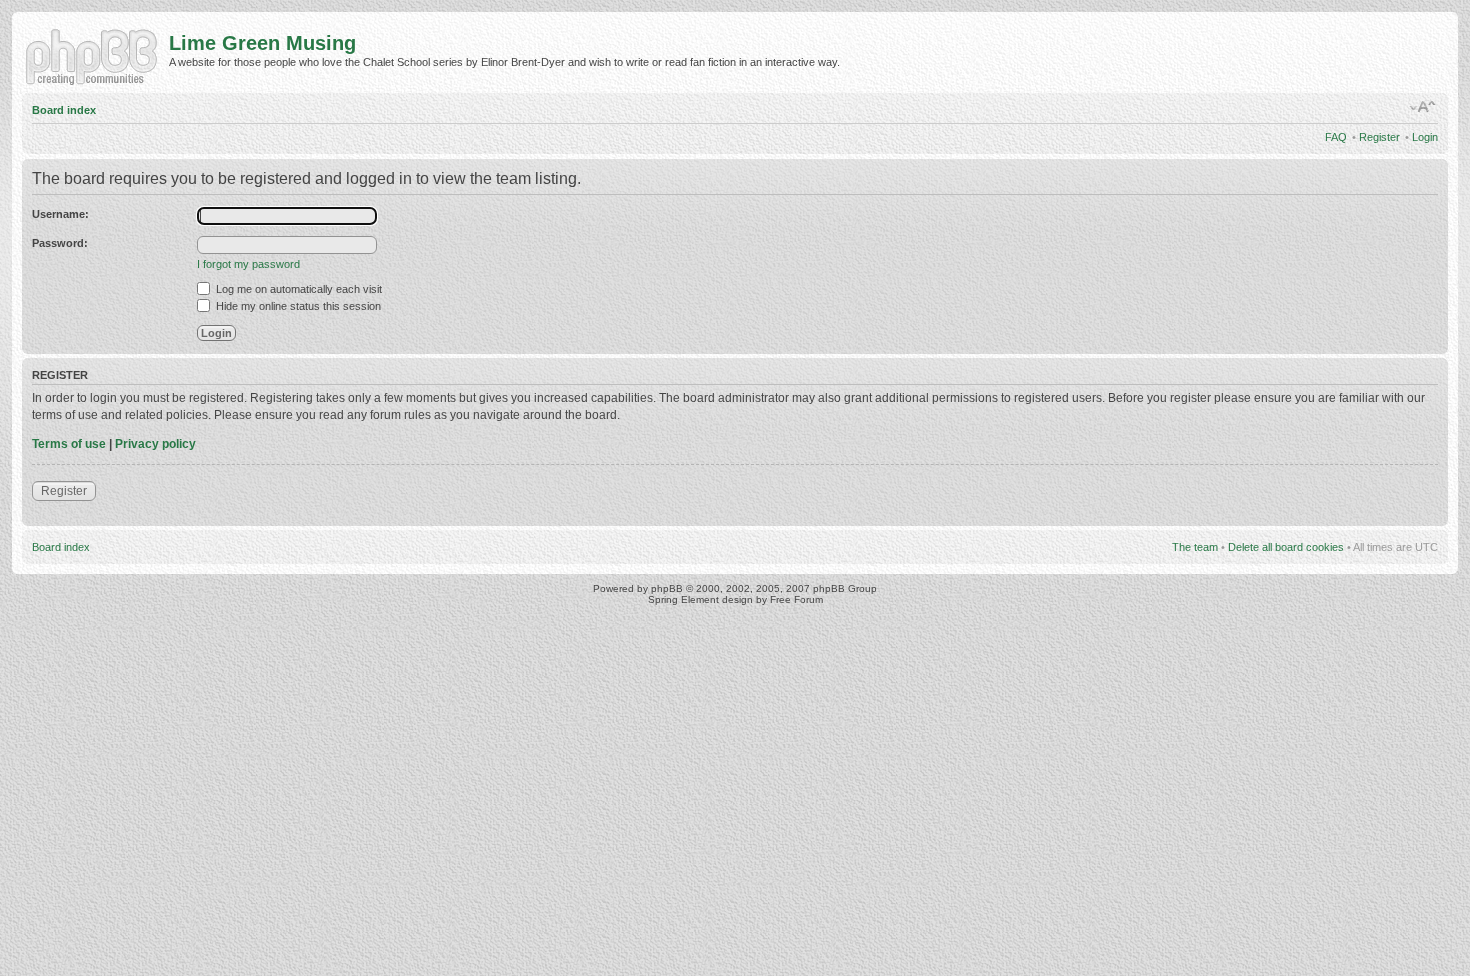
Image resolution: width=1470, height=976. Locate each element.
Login (1425, 137)
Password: (60, 243)
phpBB (667, 588)
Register (1379, 137)
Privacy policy (155, 444)
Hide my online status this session (297, 306)
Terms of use (69, 444)
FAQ (1336, 137)
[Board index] (95, 55)
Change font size (1423, 107)
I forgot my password (248, 264)
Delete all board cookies (1286, 547)
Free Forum (796, 599)
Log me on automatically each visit (297, 289)
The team (1195, 547)
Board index (64, 110)
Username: (60, 214)
